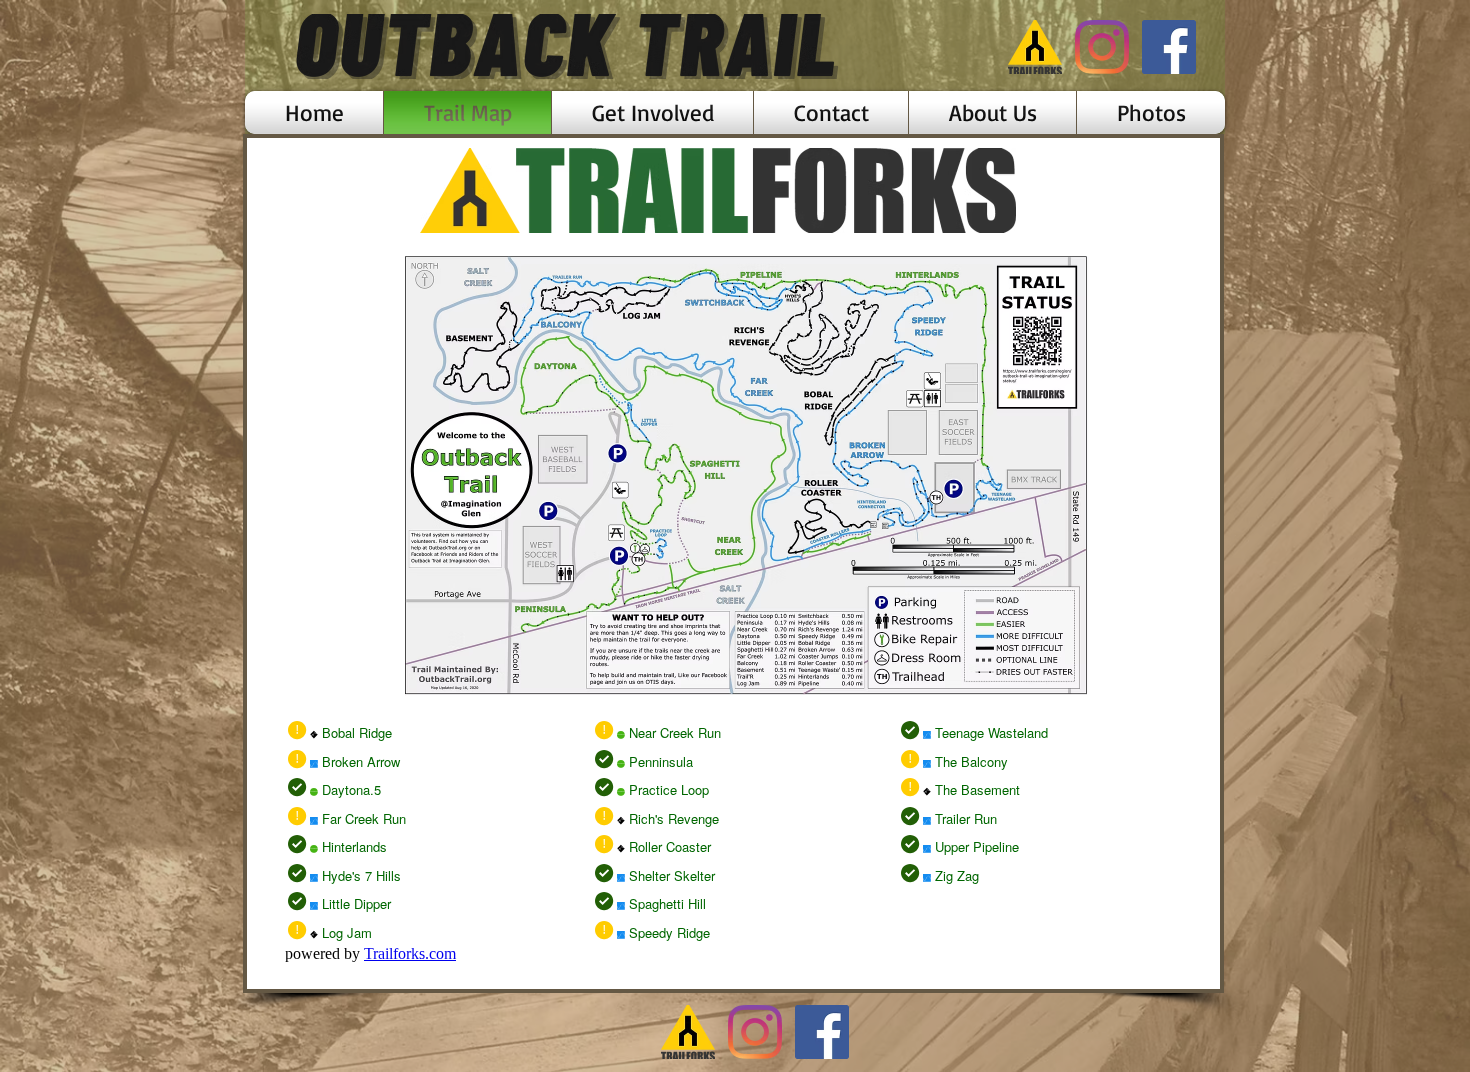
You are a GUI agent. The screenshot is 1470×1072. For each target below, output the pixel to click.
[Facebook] (1169, 47)
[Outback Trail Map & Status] (1035, 47)
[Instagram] (1102, 47)
